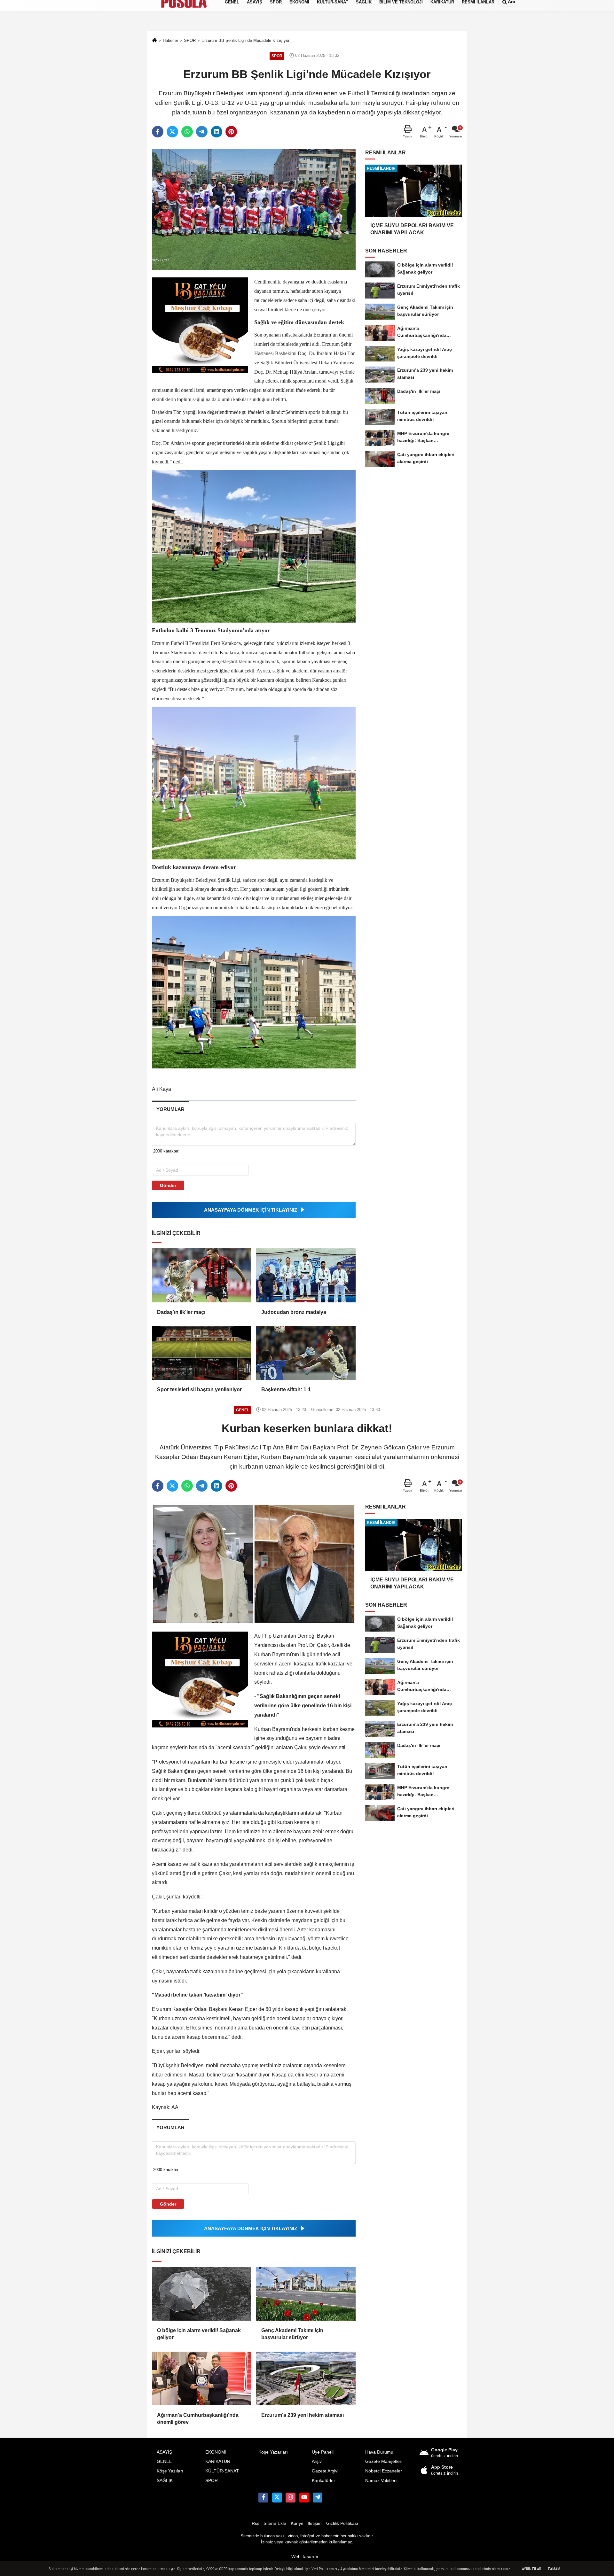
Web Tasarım (305, 2557)
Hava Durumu (379, 2452)
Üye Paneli (323, 2452)
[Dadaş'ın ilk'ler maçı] (201, 1275)
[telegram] (202, 132)
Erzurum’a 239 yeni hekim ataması (303, 2415)
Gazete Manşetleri (384, 2461)
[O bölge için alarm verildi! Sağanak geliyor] (201, 2294)
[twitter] (172, 132)
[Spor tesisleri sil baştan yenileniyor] (201, 1353)
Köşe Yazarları (273, 2452)
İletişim (315, 2523)
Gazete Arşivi (325, 2471)
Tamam (554, 2569)
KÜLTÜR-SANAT (222, 2471)
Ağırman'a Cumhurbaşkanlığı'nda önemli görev (198, 2419)
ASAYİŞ (164, 2452)
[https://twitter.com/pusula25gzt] (277, 2497)
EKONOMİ (216, 2452)
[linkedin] (216, 132)
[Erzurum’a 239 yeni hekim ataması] (306, 2378)
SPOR (212, 2481)
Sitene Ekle (275, 2523)
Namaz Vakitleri (381, 2481)
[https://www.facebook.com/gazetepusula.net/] (263, 2497)
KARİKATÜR (218, 2461)
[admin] (318, 2497)
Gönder (168, 1185)
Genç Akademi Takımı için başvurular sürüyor (292, 2334)
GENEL (164, 2461)
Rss (256, 2523)
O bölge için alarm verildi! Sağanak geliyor (199, 2334)
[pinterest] (231, 132)
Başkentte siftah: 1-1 (286, 1389)
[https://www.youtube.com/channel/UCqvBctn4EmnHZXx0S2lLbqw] (304, 2497)
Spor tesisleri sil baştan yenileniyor (199, 1389)
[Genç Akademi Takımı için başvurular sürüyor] (306, 2294)
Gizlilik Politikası (342, 2523)
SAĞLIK (165, 2481)
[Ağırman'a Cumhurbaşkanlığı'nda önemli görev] (201, 2378)
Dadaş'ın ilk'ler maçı (181, 1312)
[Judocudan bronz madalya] (306, 1275)
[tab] (170, 1109)
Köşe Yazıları (170, 2471)
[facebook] (158, 132)
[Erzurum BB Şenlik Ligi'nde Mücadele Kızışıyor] (254, 209)
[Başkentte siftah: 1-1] (306, 1353)
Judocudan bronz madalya (294, 1312)
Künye (297, 2523)
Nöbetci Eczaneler (384, 2471)
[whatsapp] (187, 132)
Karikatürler (323, 2481)
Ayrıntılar (531, 2569)
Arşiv (317, 2461)
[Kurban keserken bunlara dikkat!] (254, 1563)
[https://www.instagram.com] (290, 2497)
